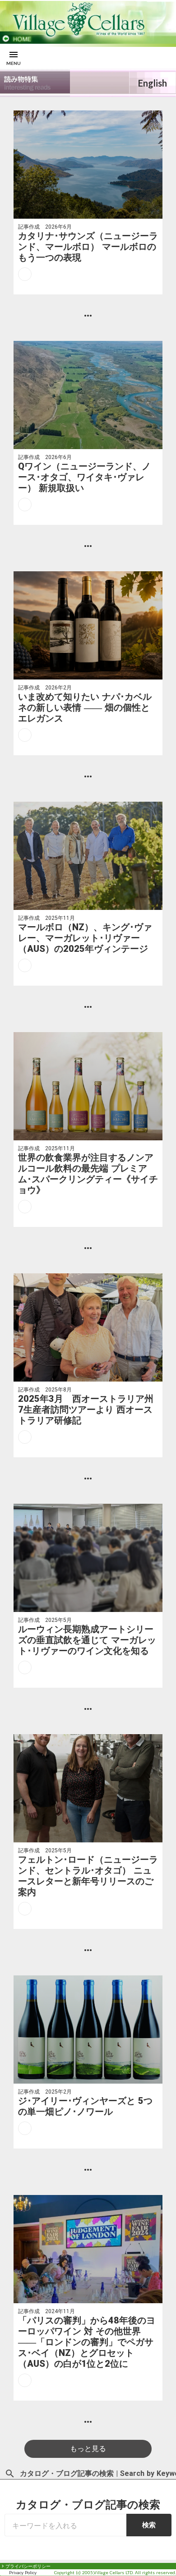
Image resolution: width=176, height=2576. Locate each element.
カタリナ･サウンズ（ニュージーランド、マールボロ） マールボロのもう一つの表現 (88, 247)
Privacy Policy (23, 2572)
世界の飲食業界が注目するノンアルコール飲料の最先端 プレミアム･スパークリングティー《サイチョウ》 (88, 1174)
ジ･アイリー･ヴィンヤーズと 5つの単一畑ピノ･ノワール (85, 2106)
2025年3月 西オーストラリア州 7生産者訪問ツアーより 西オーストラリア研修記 (86, 1410)
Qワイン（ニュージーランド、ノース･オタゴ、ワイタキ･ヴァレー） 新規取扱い (84, 477)
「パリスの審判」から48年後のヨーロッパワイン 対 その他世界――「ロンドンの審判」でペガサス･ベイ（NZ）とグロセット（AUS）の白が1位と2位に (87, 2342)
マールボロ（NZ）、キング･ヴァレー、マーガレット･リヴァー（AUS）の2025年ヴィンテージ (85, 938)
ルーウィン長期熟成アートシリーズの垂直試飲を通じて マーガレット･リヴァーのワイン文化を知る (87, 1640)
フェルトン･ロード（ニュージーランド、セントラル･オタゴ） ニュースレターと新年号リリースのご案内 (88, 1876)
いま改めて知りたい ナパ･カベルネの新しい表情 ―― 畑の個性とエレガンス (85, 707)
